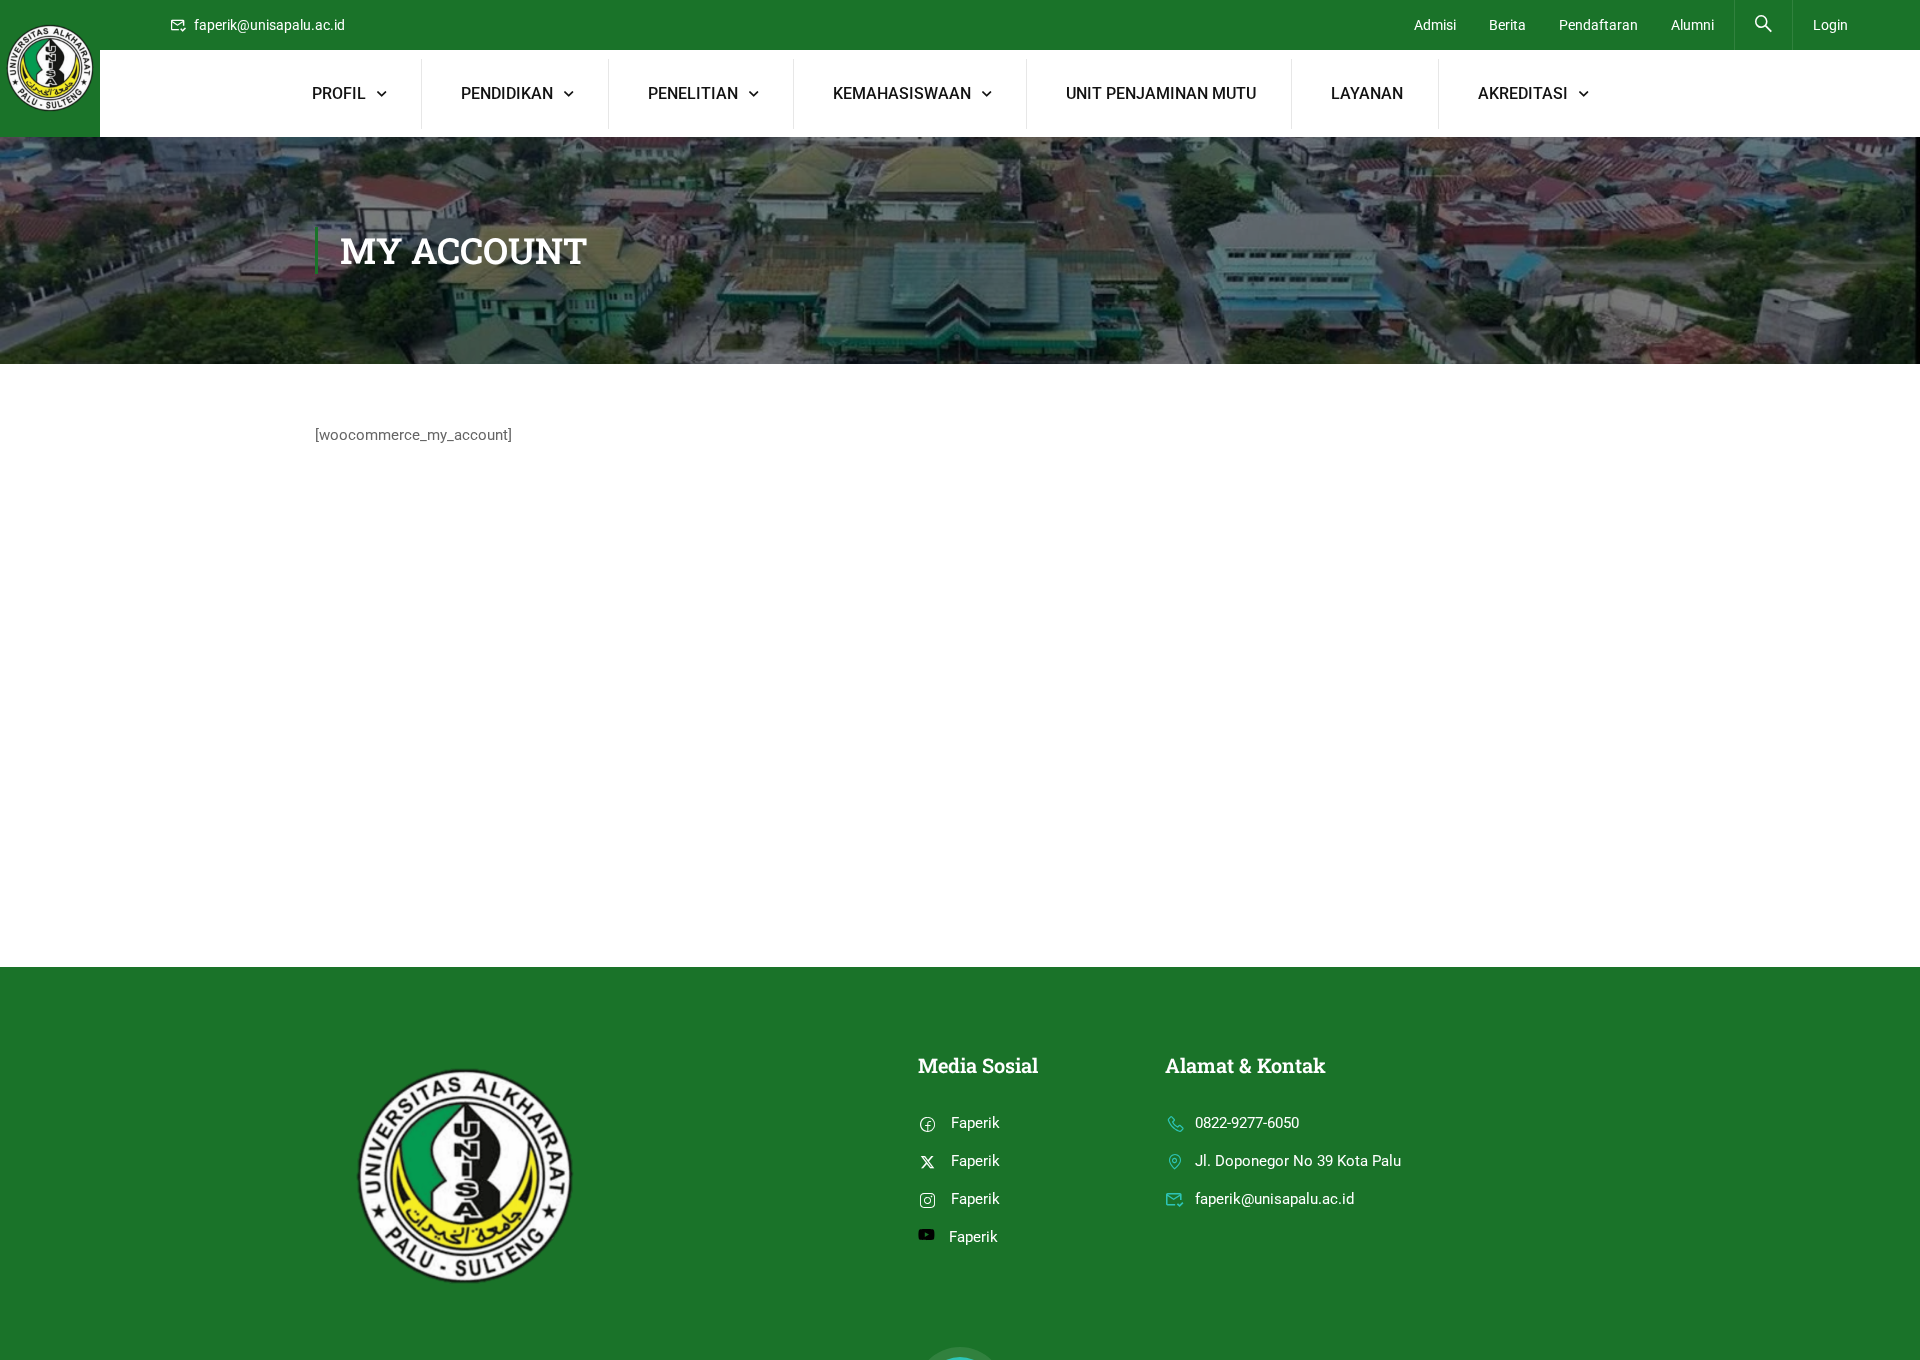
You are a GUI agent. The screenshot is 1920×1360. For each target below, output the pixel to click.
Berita (1507, 25)
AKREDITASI (1523, 93)
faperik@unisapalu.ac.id (269, 25)
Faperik (975, 1123)
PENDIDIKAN (507, 93)
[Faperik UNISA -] (50, 68)
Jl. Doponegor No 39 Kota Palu (1298, 1161)
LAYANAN (1367, 93)
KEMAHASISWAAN (902, 93)
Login (1830, 25)
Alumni (1692, 25)
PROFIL (339, 93)
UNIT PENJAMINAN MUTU (1161, 93)
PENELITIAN (693, 93)
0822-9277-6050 (1247, 1123)
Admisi (1435, 25)
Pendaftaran (1598, 25)
